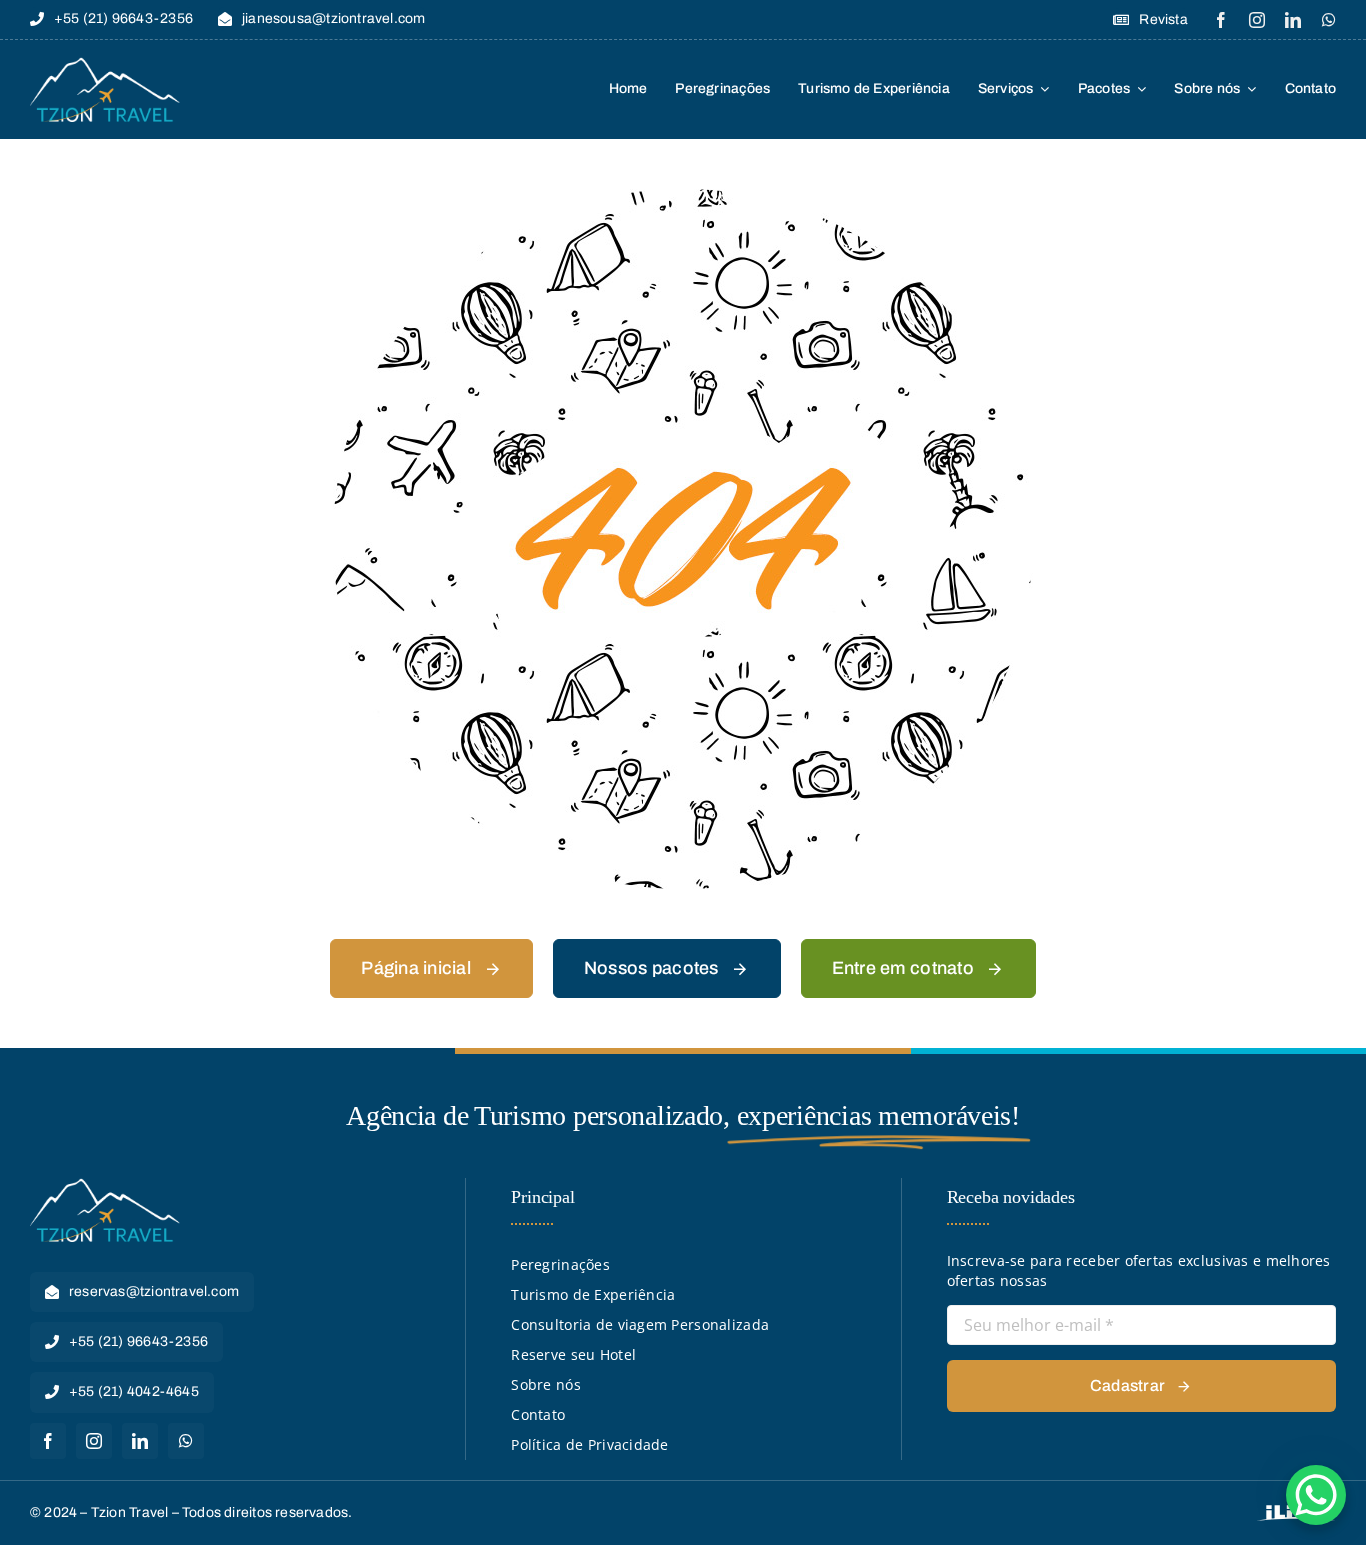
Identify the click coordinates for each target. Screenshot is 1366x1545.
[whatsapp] (1329, 20)
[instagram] (1257, 20)
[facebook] (1221, 20)
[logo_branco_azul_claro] (105, 63)
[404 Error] (683, 195)
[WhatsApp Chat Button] (1316, 1495)
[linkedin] (1293, 20)
